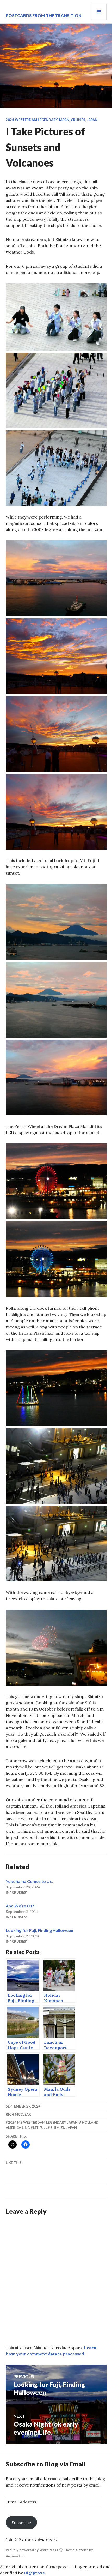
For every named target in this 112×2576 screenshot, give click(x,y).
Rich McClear (18, 2114)
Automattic (15, 2556)
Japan (92, 120)
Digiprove (34, 2573)
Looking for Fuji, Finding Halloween (39, 1930)
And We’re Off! (21, 1906)
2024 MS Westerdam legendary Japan (43, 2122)
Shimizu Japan (64, 2128)
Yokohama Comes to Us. (29, 1881)
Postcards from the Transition (44, 16)
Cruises (78, 120)
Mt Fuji (40, 2128)
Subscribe (21, 2523)
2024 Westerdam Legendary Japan (38, 120)
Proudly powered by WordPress (32, 2550)
